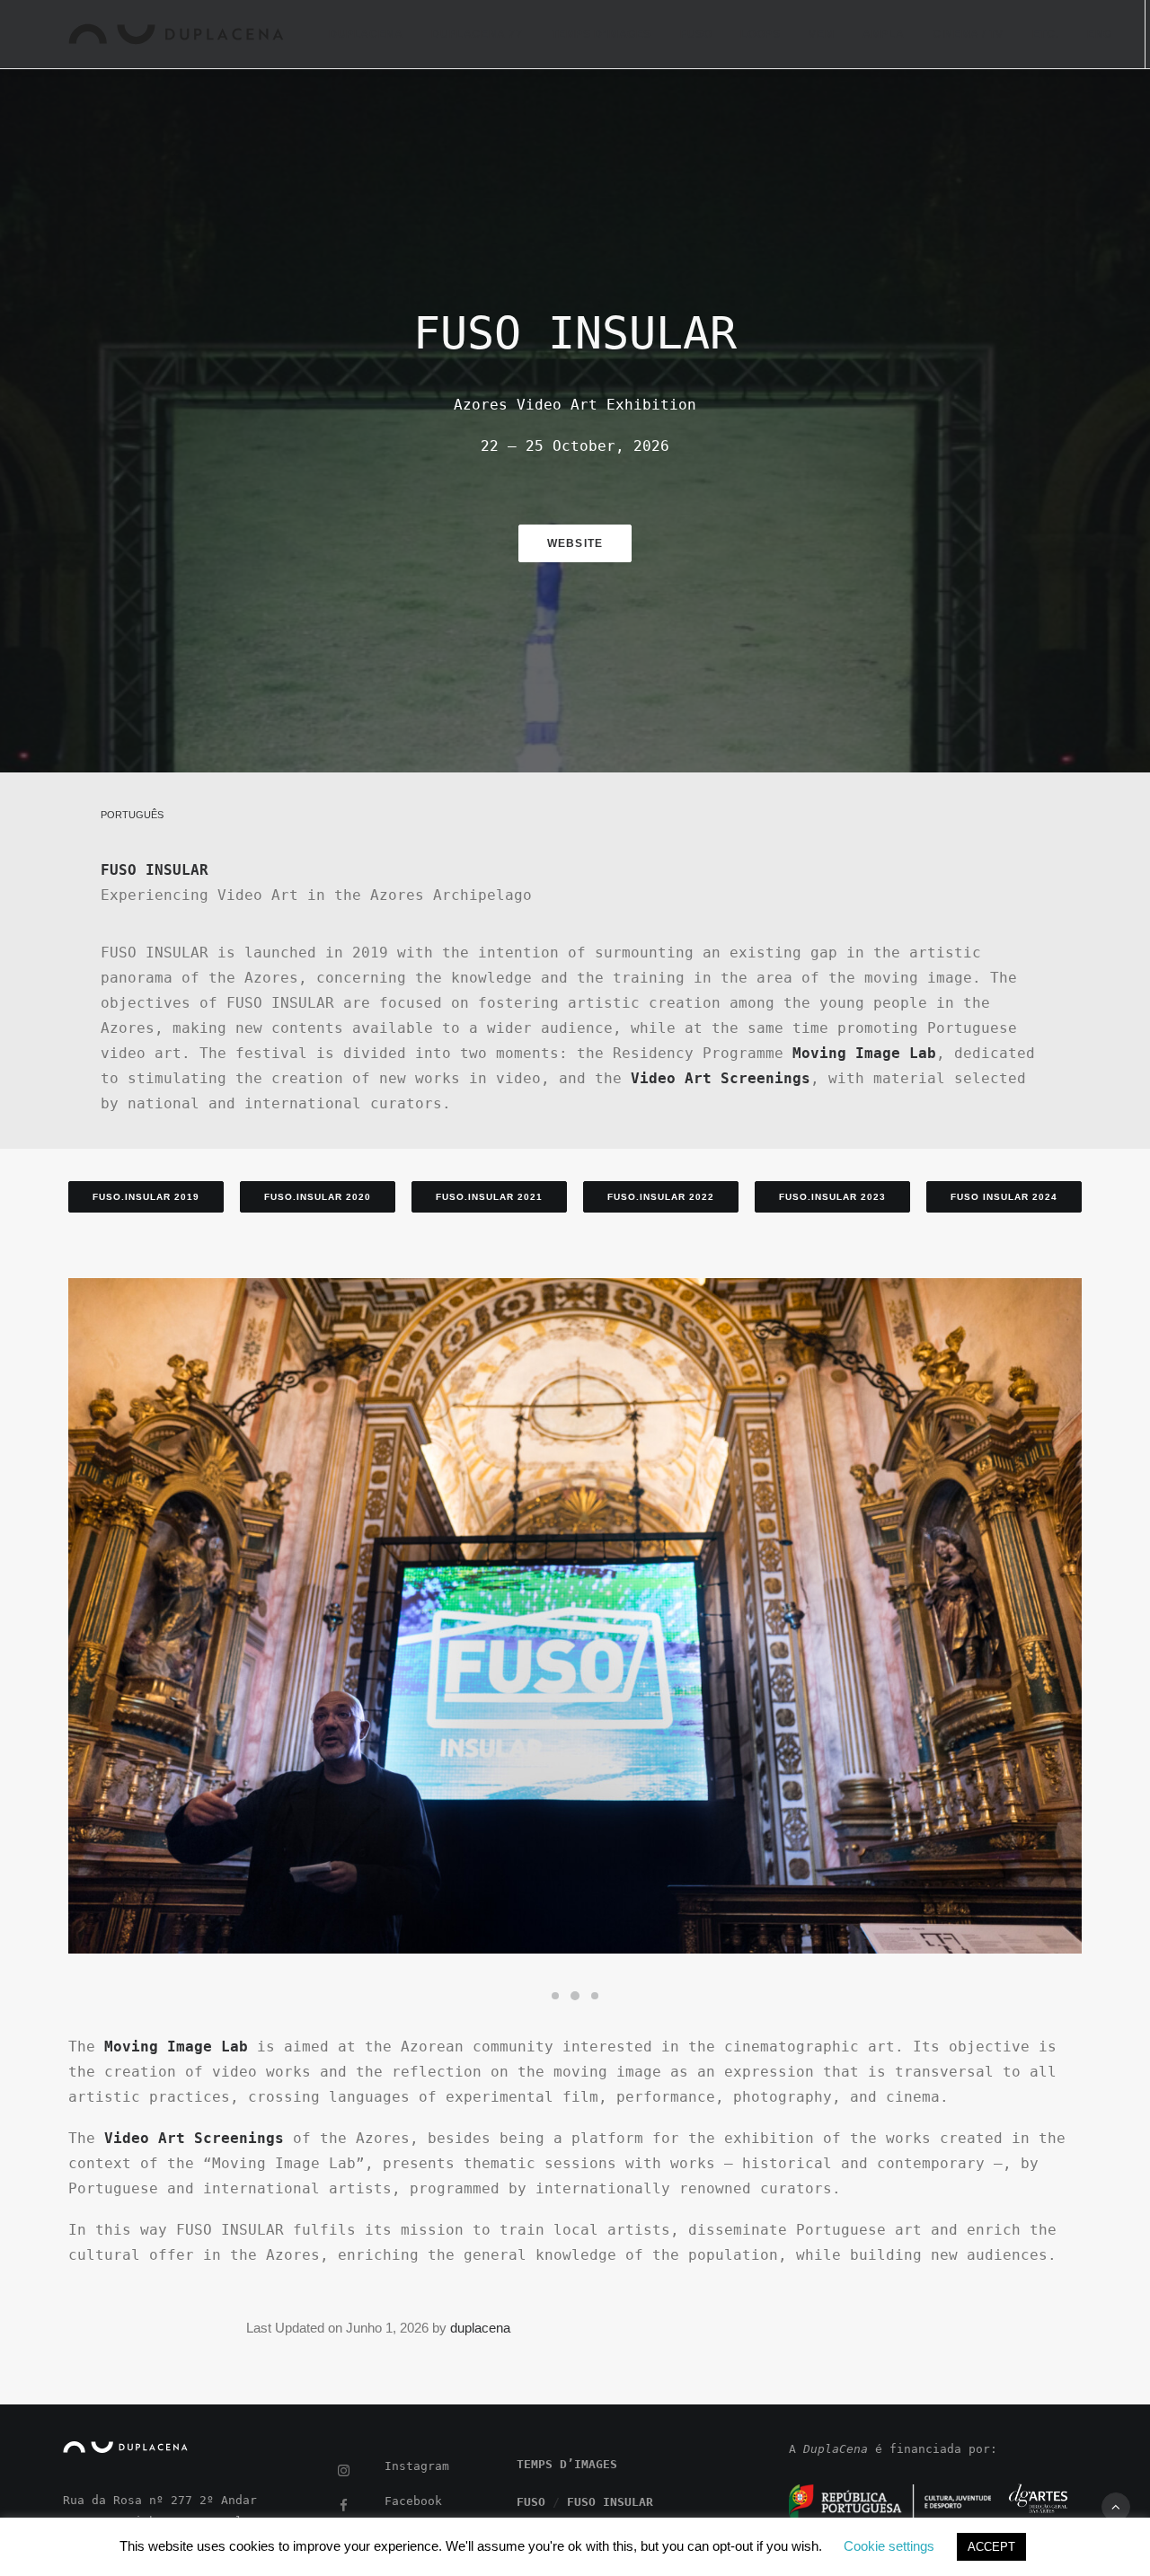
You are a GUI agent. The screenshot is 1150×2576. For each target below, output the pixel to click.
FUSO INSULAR (610, 2502)
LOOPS (760, 34)
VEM (821, 34)
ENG (1100, 34)
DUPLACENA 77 (477, 34)
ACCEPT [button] (991, 2547)
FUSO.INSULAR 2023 (832, 1197)
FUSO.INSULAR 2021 (489, 1197)
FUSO (696, 34)
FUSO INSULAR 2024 (1004, 1197)
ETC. (1045, 34)
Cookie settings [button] (889, 2546)
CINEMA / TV (968, 34)
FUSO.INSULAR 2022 (661, 1197)
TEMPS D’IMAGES (602, 34)
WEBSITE (575, 543)
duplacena (480, 2328)
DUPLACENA (366, 34)
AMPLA (883, 34)
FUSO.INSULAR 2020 (318, 1197)
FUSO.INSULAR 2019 (146, 1197)
